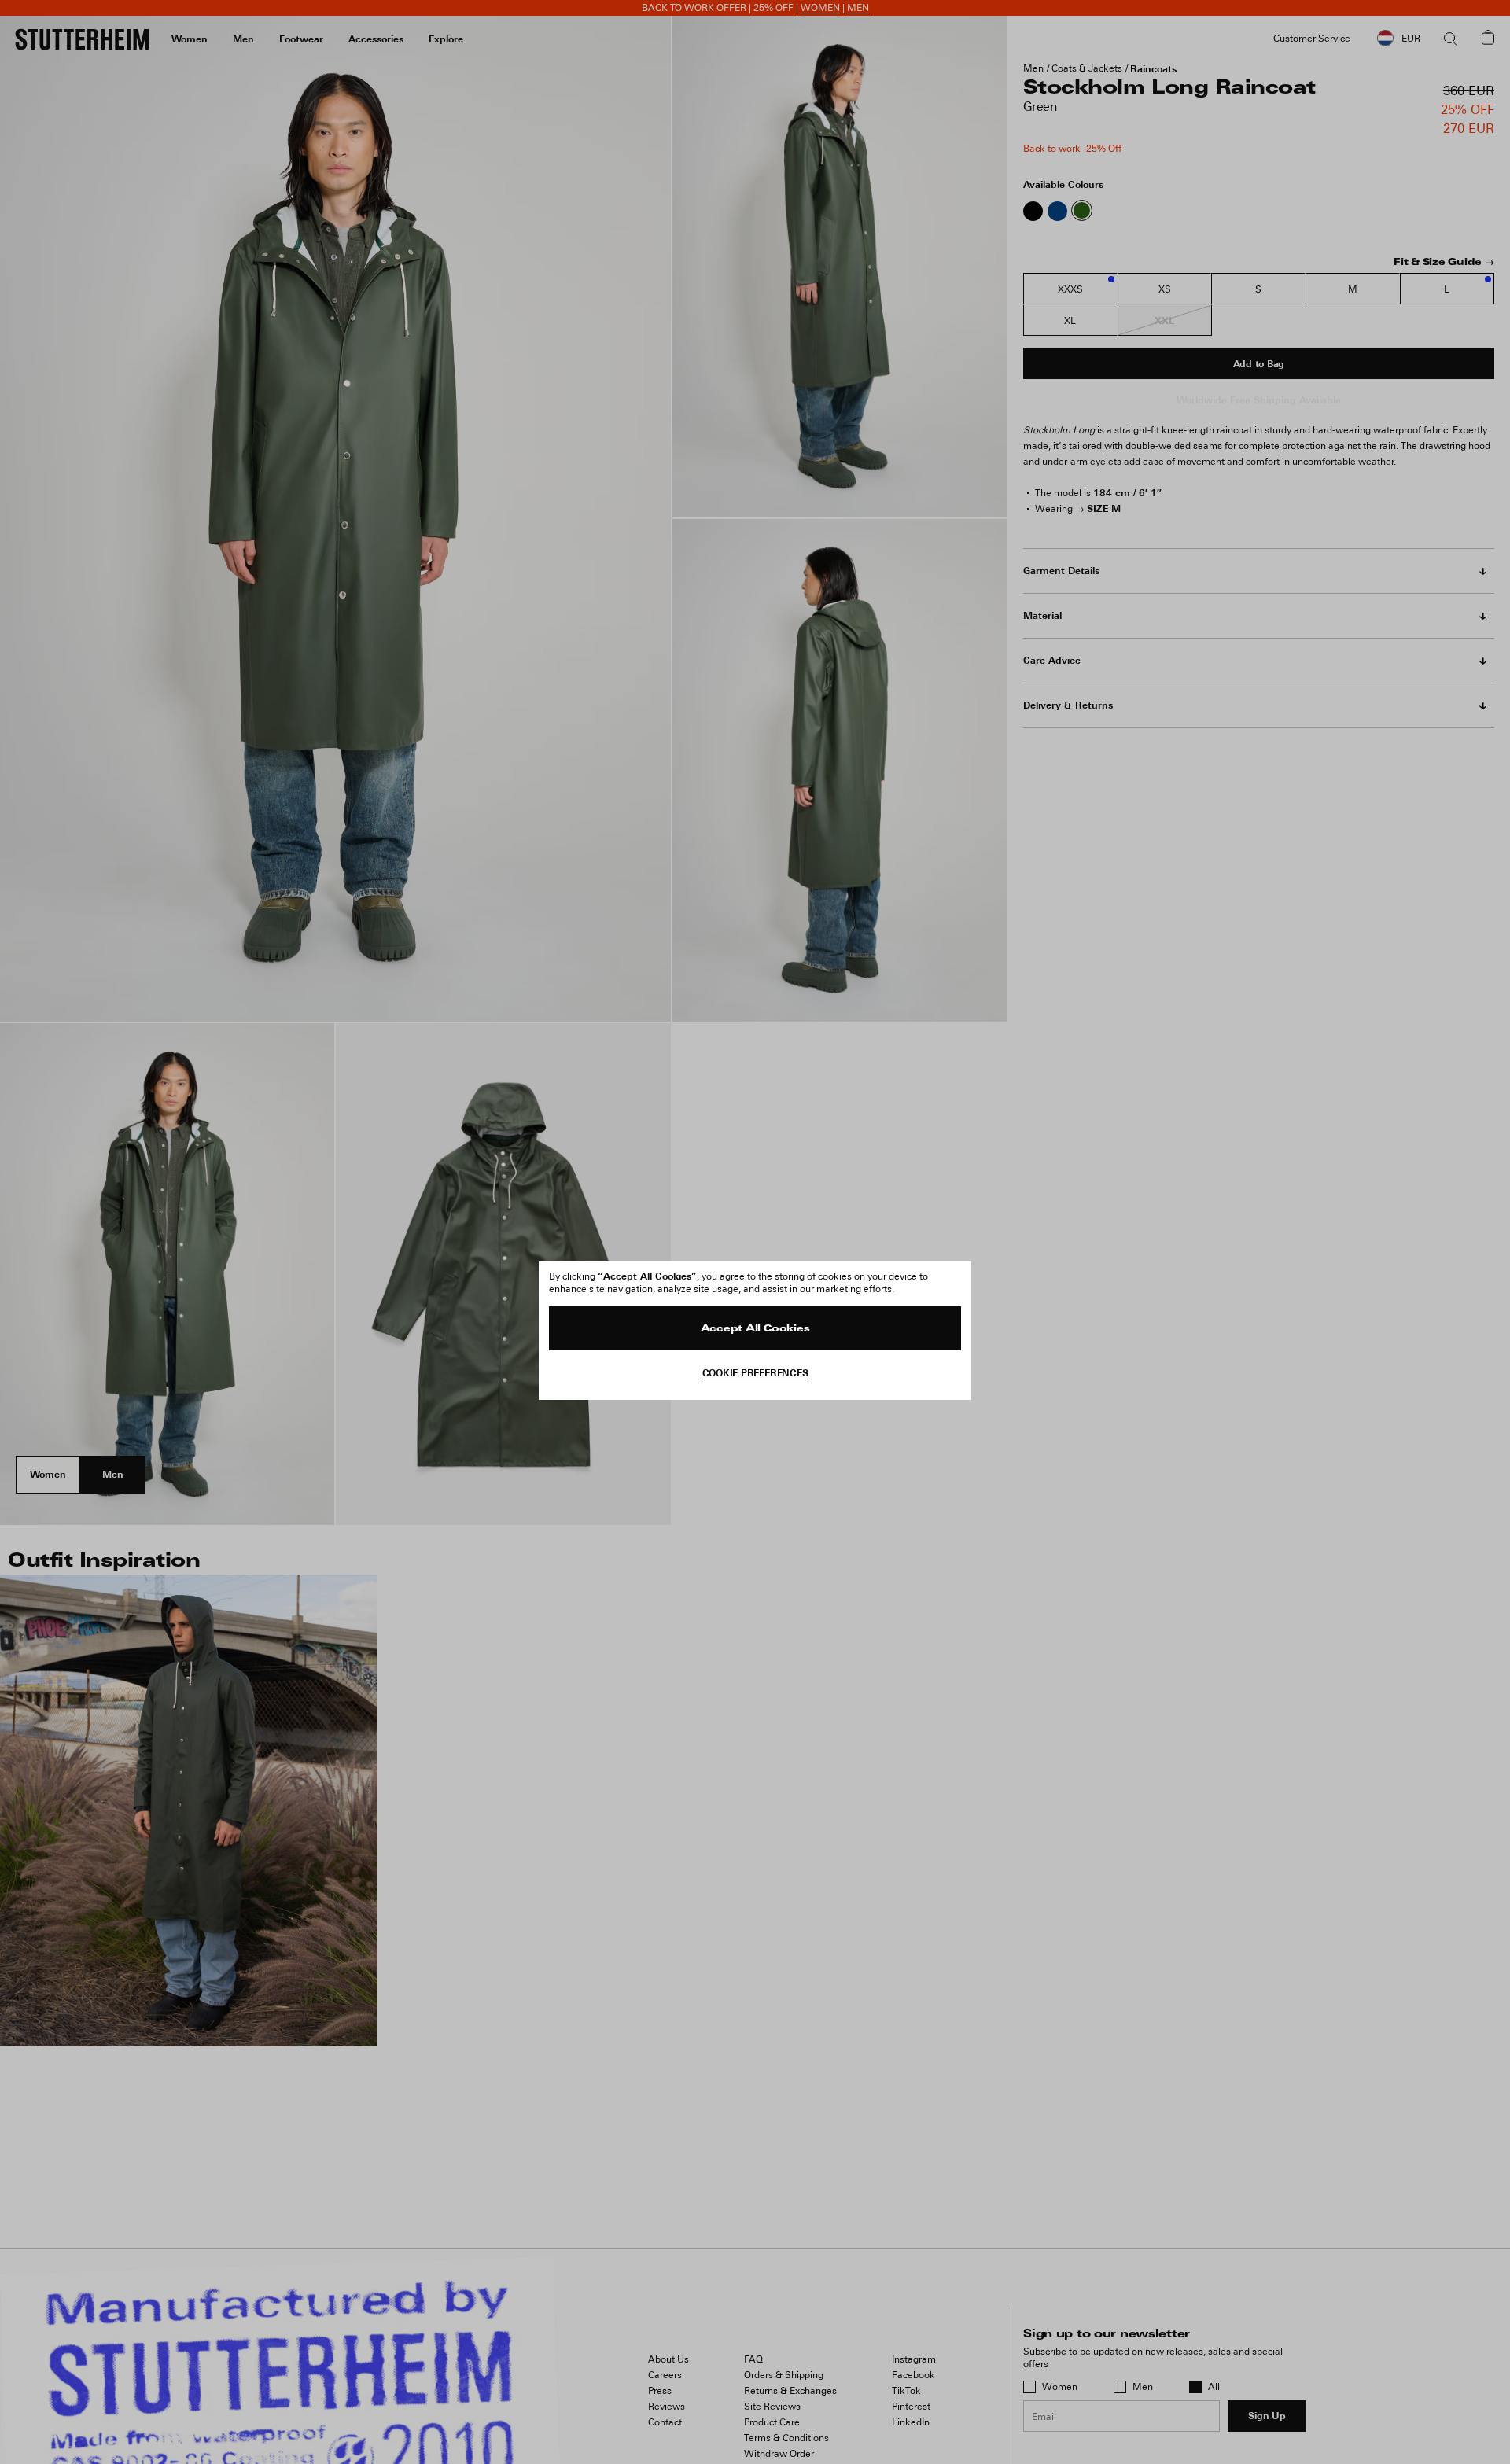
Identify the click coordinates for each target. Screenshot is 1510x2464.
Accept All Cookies (755, 1329)
